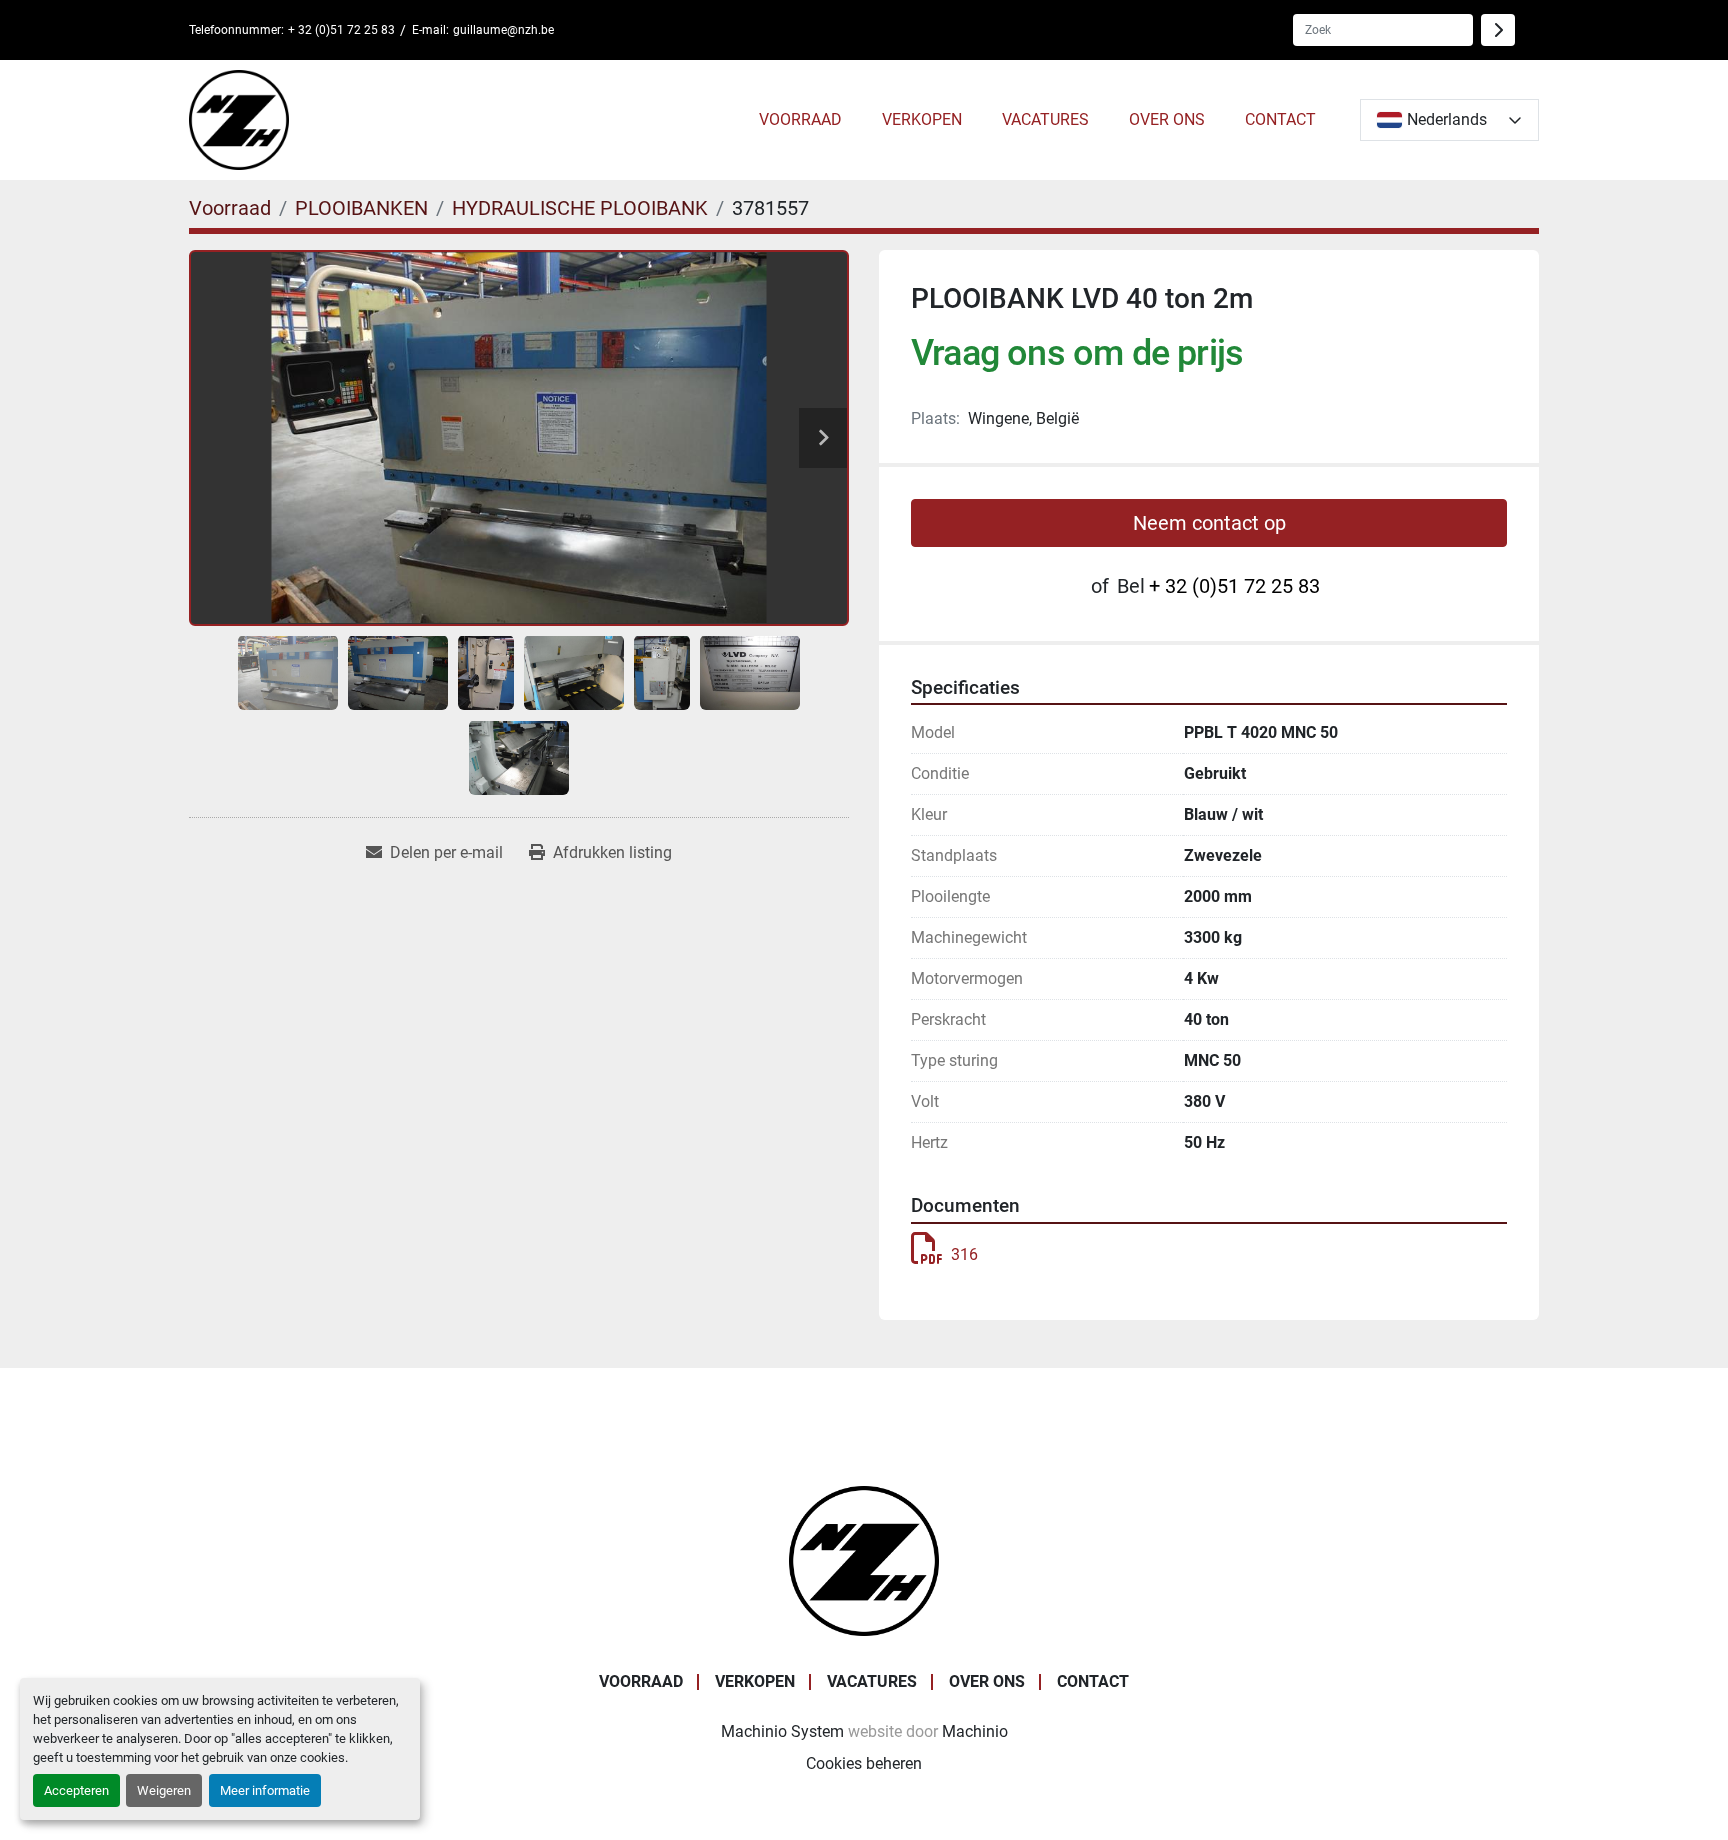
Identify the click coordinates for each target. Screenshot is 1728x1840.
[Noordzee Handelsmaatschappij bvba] (864, 1559)
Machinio (975, 1731)
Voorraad (800, 119)
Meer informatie (265, 1790)
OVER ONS (1167, 119)
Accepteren (76, 1790)
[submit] (1498, 30)
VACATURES (1045, 119)
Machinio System (782, 1731)
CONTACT (1280, 119)
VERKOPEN (922, 119)
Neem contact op (1209, 523)
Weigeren (164, 1790)
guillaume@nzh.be (503, 30)
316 (964, 1254)
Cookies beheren (864, 1763)
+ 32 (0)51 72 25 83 (341, 30)
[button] (800, 120)
